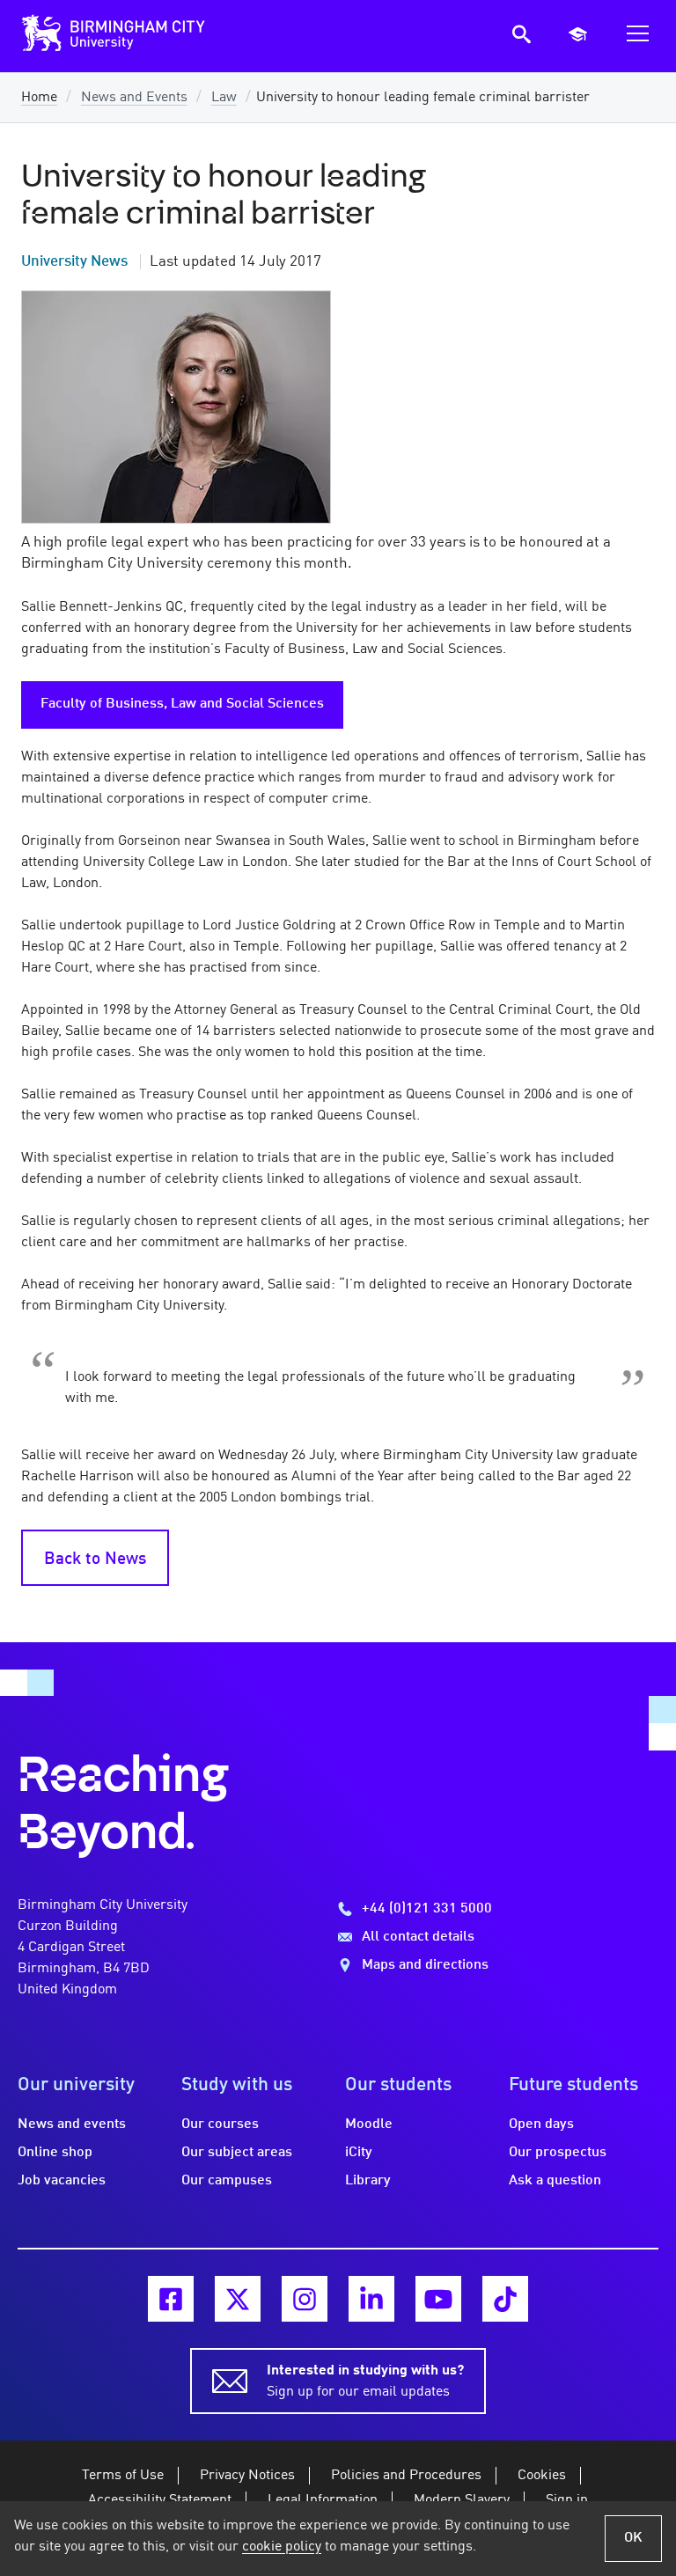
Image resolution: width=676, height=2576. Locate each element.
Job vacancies (62, 2181)
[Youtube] (438, 2299)
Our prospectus (558, 2153)
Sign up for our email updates (365, 2382)
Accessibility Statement (160, 2500)
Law (224, 98)
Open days (541, 2125)
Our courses (220, 2125)
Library (368, 2181)
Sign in (567, 2500)
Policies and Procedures (406, 2476)
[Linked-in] (371, 2299)
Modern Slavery (462, 2500)
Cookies (542, 2476)
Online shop (55, 2153)
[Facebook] (171, 2299)
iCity (359, 2153)
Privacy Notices (247, 2476)
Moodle (369, 2125)
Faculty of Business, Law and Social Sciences (182, 704)
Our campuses (227, 2181)
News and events (72, 2125)
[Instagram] (305, 2299)
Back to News (95, 1560)
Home (39, 98)
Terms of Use (123, 2476)
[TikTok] (505, 2299)
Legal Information (323, 2500)
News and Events (134, 98)
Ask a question (555, 2181)
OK (633, 2538)
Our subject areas (237, 2153)
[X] (238, 2299)
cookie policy (282, 2547)
